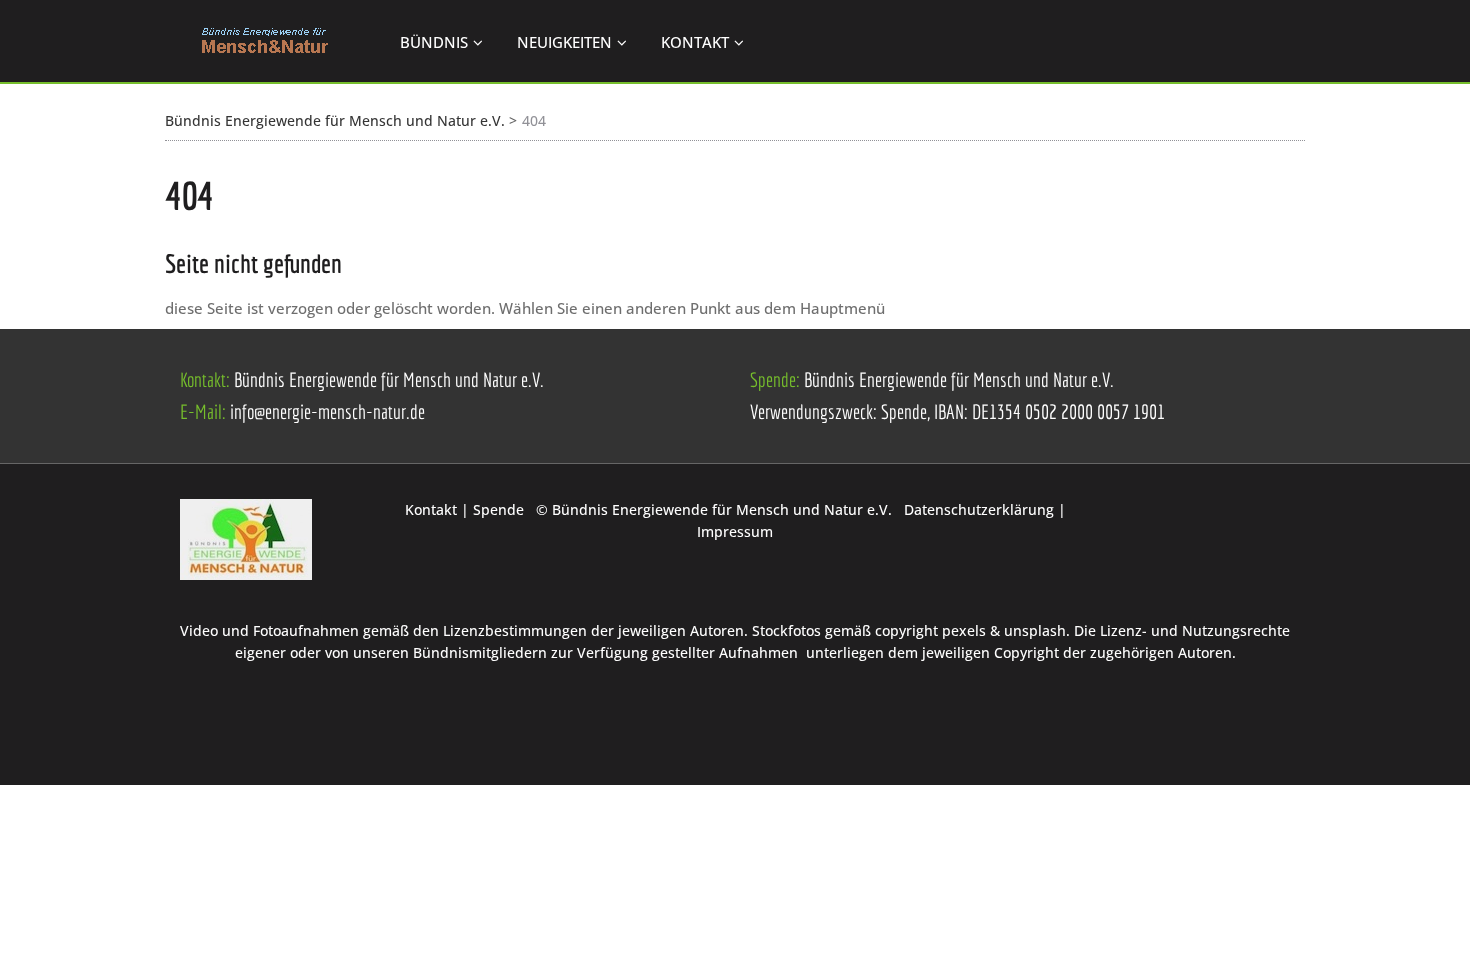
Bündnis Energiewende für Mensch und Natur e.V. (335, 120)
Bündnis (434, 42)
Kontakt (695, 42)
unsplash (1035, 630)
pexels (964, 630)
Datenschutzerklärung (981, 509)
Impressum (735, 531)
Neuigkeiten (564, 42)
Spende (500, 509)
